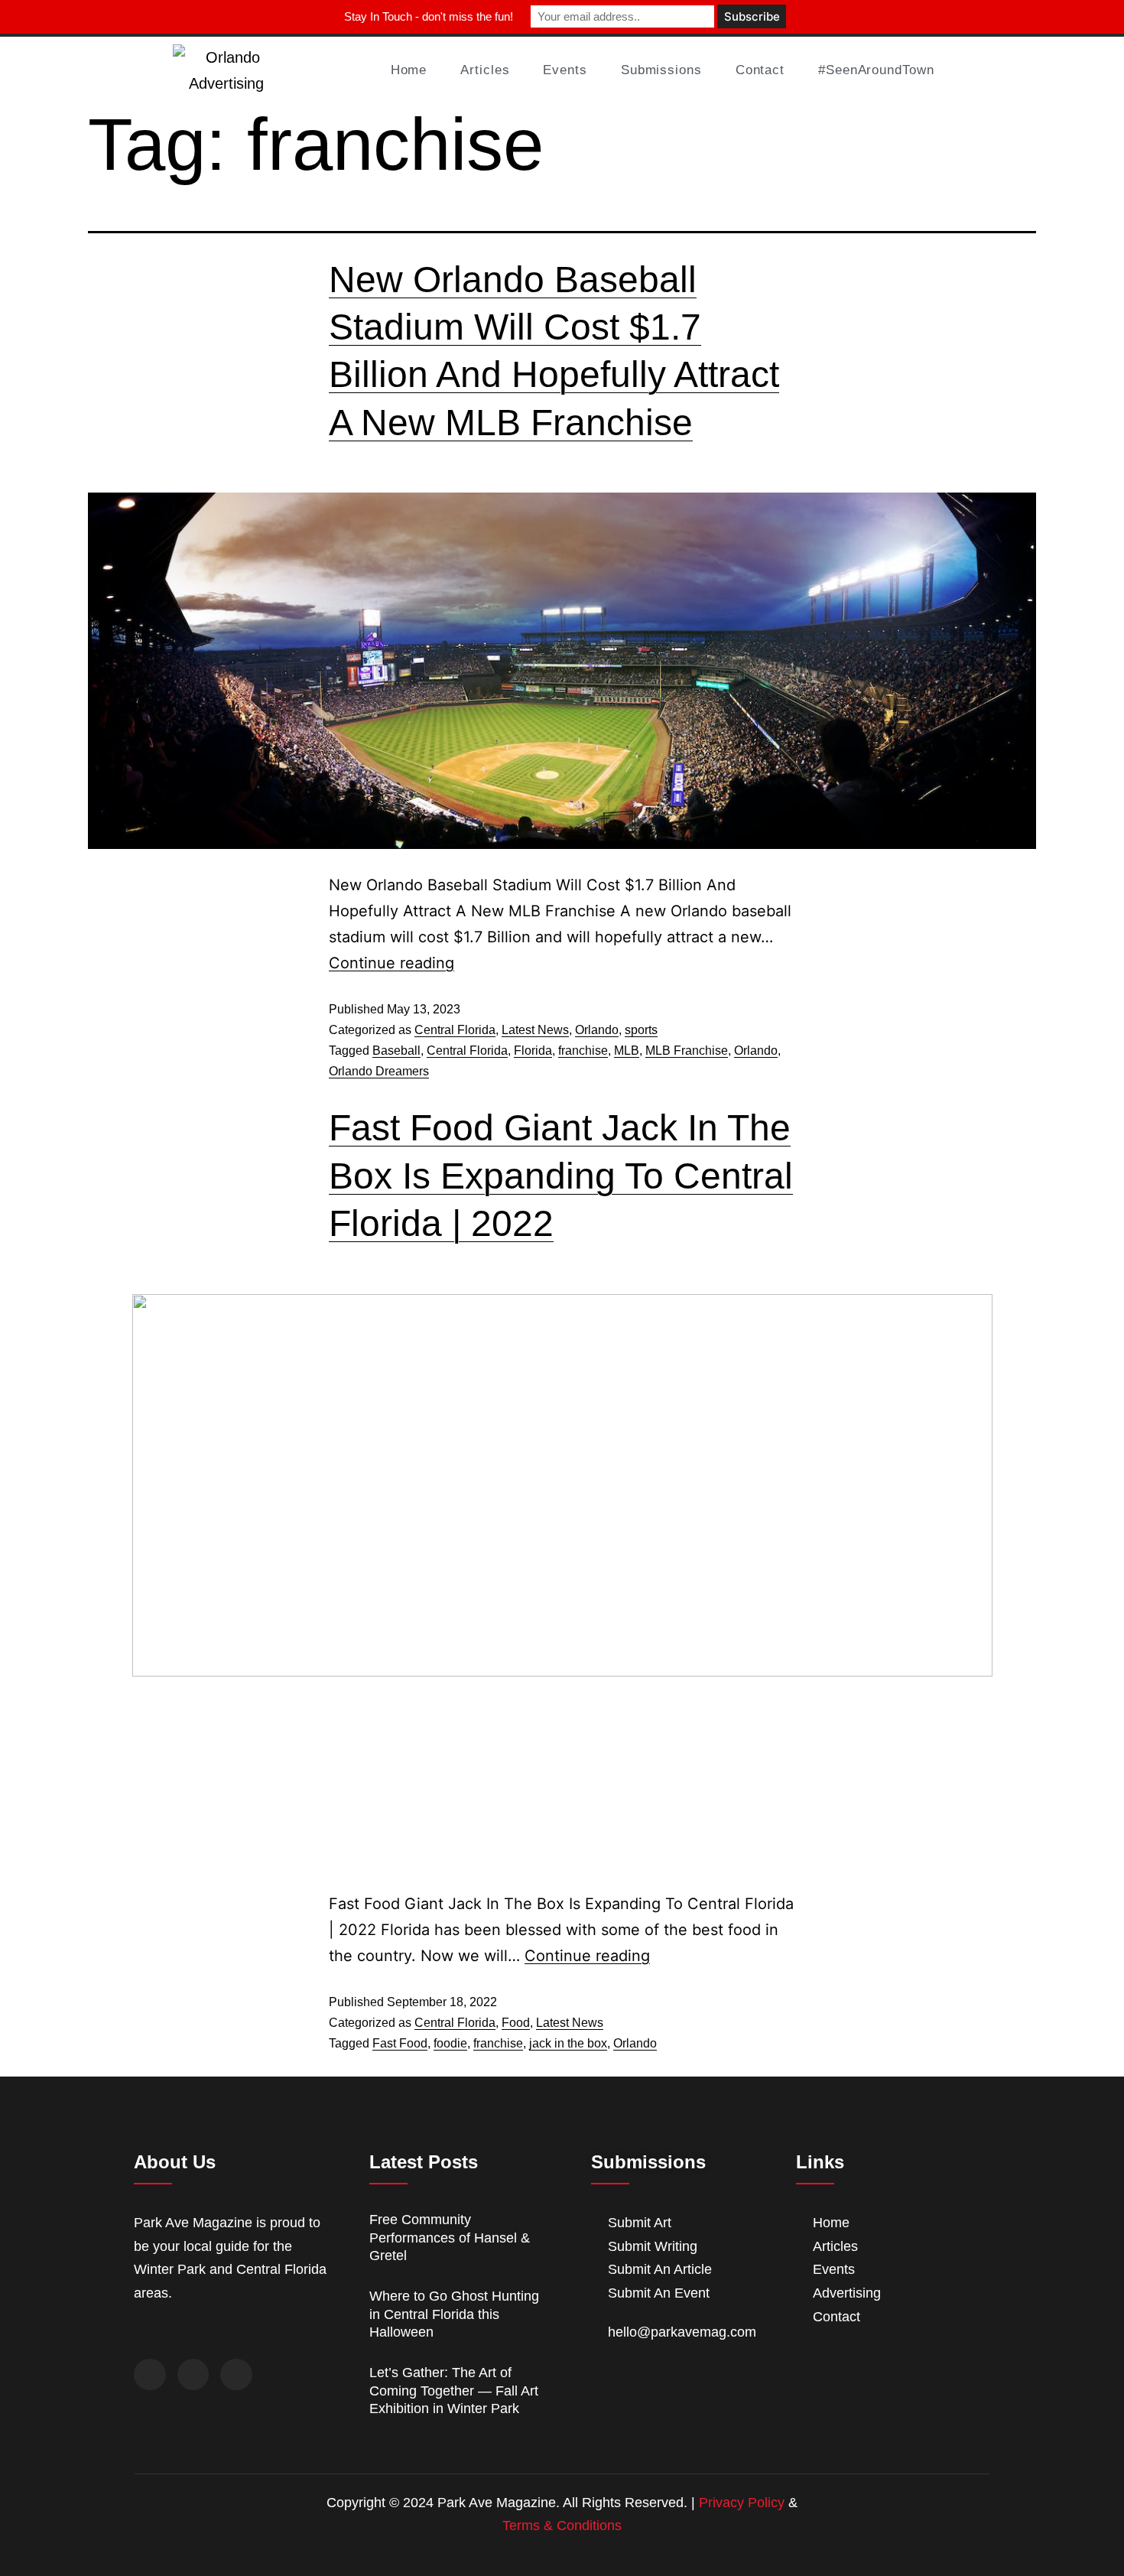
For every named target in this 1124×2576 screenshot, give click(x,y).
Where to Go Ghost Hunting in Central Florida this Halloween (454, 2314)
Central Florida (455, 1030)
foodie (450, 2043)
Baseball (396, 1051)
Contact (760, 70)
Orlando (597, 1030)
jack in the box (568, 2043)
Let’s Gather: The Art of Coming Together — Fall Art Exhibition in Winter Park (454, 2391)
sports (641, 1030)
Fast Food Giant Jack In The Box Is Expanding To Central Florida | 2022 (561, 1176)
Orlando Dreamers (379, 1071)
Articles (485, 70)
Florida (533, 1051)
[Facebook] (150, 2375)
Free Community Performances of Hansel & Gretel (450, 2238)
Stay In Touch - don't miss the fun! (429, 16)
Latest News (535, 1030)
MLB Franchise (687, 1051)
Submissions (661, 70)
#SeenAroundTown (876, 70)
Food (516, 2023)
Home (409, 70)
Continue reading (391, 963)
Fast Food (400, 2043)
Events (565, 70)
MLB (627, 1051)
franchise (583, 1051)
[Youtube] (236, 2375)
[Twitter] (193, 2375)
